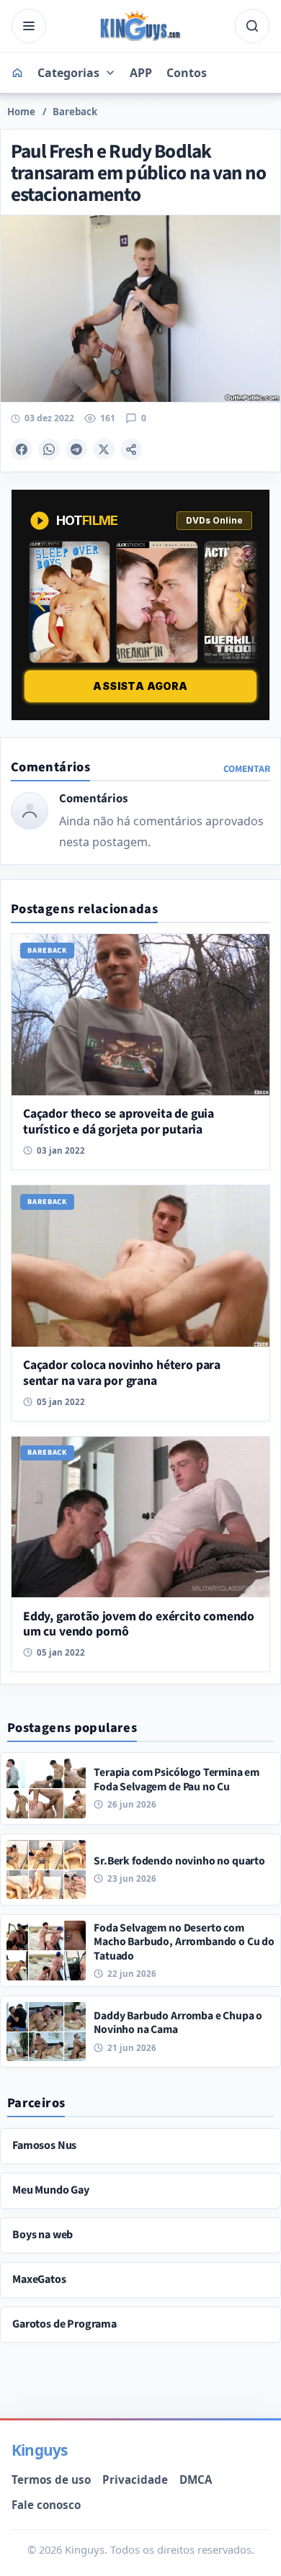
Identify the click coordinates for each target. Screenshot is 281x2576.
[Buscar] (252, 26)
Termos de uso (51, 2479)
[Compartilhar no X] (104, 449)
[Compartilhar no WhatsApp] (49, 449)
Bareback (75, 112)
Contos (187, 73)
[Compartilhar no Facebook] (22, 449)
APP (141, 73)
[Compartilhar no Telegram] (76, 449)
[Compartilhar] (131, 449)
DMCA (196, 2479)
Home (21, 112)
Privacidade (135, 2479)
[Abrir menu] (29, 26)
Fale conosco (46, 2505)
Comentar (247, 769)
